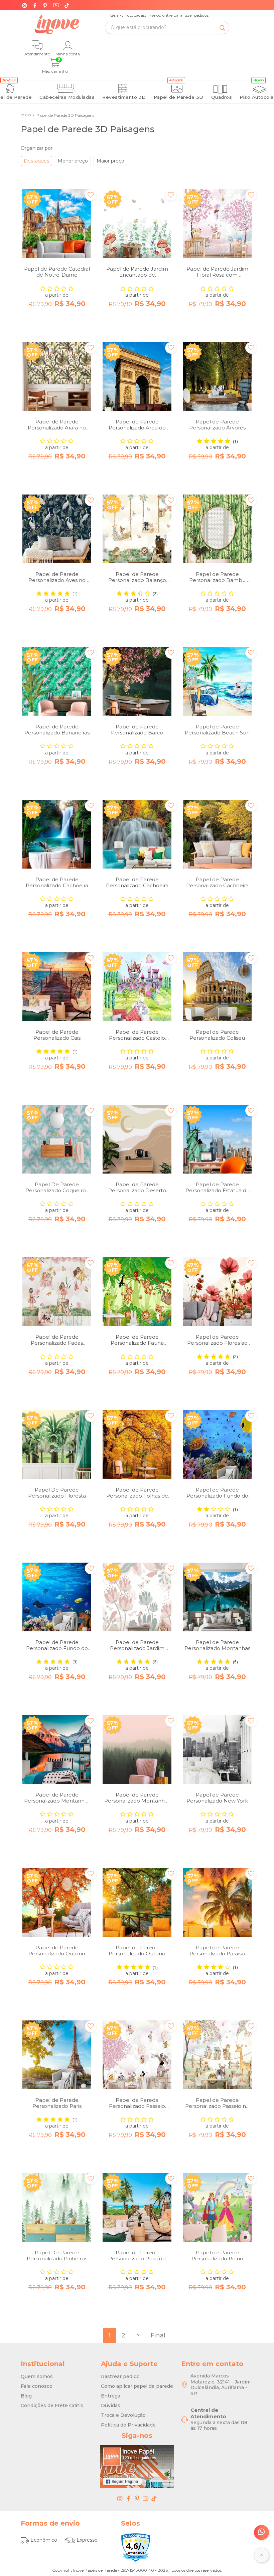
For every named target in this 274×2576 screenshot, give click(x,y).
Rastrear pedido (120, 2376)
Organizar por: (37, 148)
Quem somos (37, 2376)
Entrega (111, 2396)
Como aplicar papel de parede (137, 2386)
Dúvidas (111, 2405)
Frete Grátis (174, 17)
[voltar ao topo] (261, 2555)
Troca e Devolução (123, 2415)
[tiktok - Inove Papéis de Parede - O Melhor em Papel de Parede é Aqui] (154, 2498)
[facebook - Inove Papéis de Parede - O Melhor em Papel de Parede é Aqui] (129, 2498)
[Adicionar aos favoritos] (91, 195)
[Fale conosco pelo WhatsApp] (261, 2532)
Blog (26, 2396)
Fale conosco (37, 2386)
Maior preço (110, 161)
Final (158, 2335)
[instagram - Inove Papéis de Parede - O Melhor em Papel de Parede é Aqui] (120, 2498)
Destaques (36, 161)
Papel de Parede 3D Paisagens (63, 115)
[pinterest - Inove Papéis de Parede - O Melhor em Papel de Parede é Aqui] (137, 2498)
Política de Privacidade (128, 2425)
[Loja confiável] (136, 2547)
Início (26, 115)
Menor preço (73, 161)
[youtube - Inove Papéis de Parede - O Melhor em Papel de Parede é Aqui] (146, 2498)
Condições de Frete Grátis (52, 2405)
